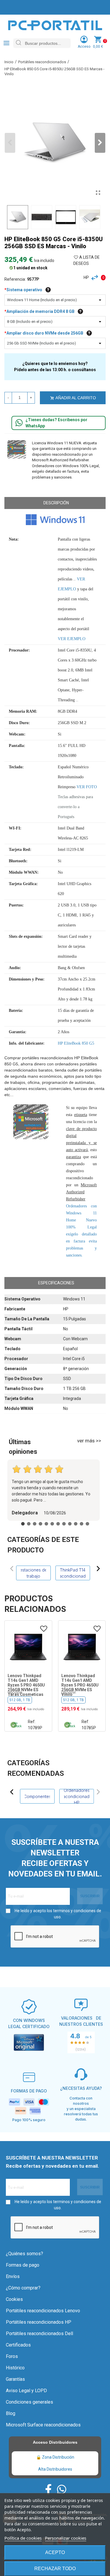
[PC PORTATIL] (55, 25)
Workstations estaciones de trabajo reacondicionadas (33, 1573)
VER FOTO (87, 787)
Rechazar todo (55, 2569)
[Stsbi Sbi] (48, 2489)
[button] (100, 143)
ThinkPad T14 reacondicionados (73, 1573)
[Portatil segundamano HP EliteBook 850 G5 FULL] (98, 193)
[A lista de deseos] (44, 1629)
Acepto (55, 2552)
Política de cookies (23, 2538)
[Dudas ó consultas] (19, 423)
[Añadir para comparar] (96, 278)
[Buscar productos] (18, 43)
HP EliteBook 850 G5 (76, 1043)
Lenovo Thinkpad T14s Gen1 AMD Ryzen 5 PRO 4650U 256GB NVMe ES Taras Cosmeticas (26, 1685)
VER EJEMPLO (72, 639)
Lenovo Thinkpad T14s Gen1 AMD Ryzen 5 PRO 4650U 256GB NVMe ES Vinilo (80, 1685)
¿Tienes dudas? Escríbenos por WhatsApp (56, 423)
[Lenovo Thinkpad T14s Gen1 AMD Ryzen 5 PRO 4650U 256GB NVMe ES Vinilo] (82, 1647)
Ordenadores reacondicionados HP (77, 1796)
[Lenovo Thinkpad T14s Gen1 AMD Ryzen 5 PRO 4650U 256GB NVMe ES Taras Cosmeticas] (28, 1647)
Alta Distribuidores (55, 2469)
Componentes (37, 1796)
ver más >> (89, 1441)
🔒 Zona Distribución (55, 2457)
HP (86, 277)
